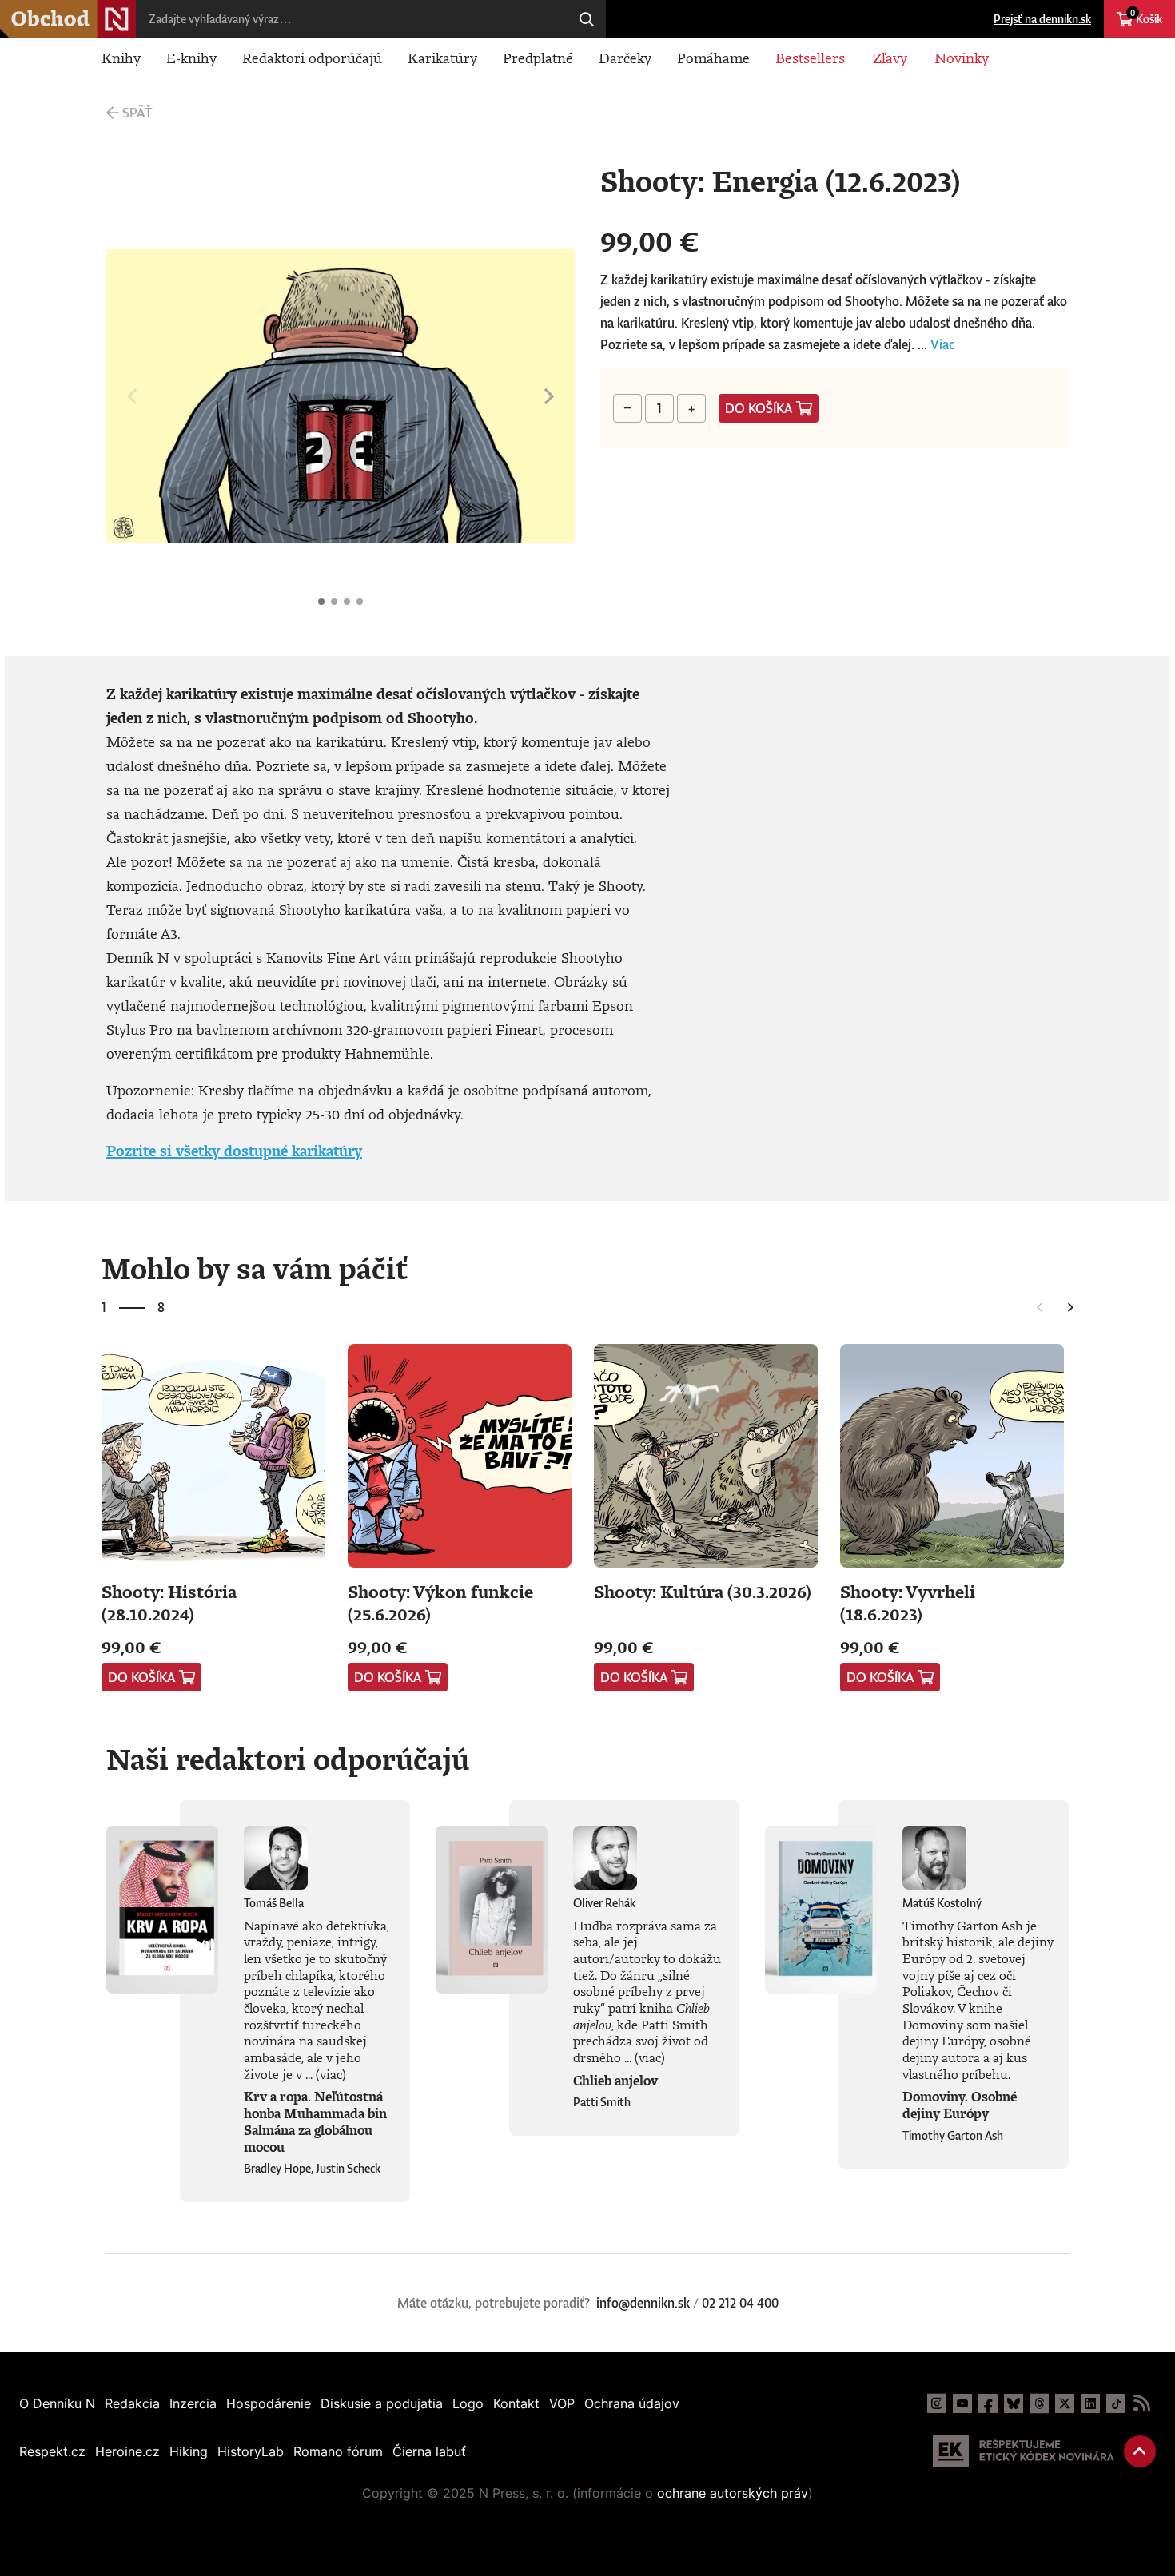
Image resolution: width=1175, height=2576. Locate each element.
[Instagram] (937, 2403)
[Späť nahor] (1140, 2451)
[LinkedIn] (1090, 2403)
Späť (137, 113)
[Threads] (1039, 2403)
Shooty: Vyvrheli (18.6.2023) (908, 1602)
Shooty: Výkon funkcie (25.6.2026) (440, 1602)
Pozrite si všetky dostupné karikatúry (234, 1151)
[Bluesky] (1014, 2403)
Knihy (121, 58)
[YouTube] (962, 2403)
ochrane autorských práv (733, 2493)
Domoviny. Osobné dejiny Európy (960, 2105)
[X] (1065, 2403)
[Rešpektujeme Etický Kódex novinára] (1024, 2451)
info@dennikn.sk (643, 2303)
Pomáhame (713, 58)
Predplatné (538, 58)
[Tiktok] (1116, 2403)
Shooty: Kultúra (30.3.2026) (703, 1591)
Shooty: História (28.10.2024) (169, 1602)
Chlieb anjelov (615, 2081)
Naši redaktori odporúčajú (288, 1759)
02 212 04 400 (740, 2303)
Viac (942, 344)
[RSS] (1141, 2403)
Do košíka (759, 408)
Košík (1146, 17)
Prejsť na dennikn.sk (1042, 19)
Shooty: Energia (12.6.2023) (321, 602)
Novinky (962, 58)
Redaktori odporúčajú (312, 58)
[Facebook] (988, 2403)
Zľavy (890, 58)
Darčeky (625, 58)
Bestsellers (810, 58)
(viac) (331, 2074)
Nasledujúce (549, 396)
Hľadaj (587, 19)
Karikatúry (442, 58)
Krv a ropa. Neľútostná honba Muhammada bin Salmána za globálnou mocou (315, 2121)
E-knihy (191, 58)
